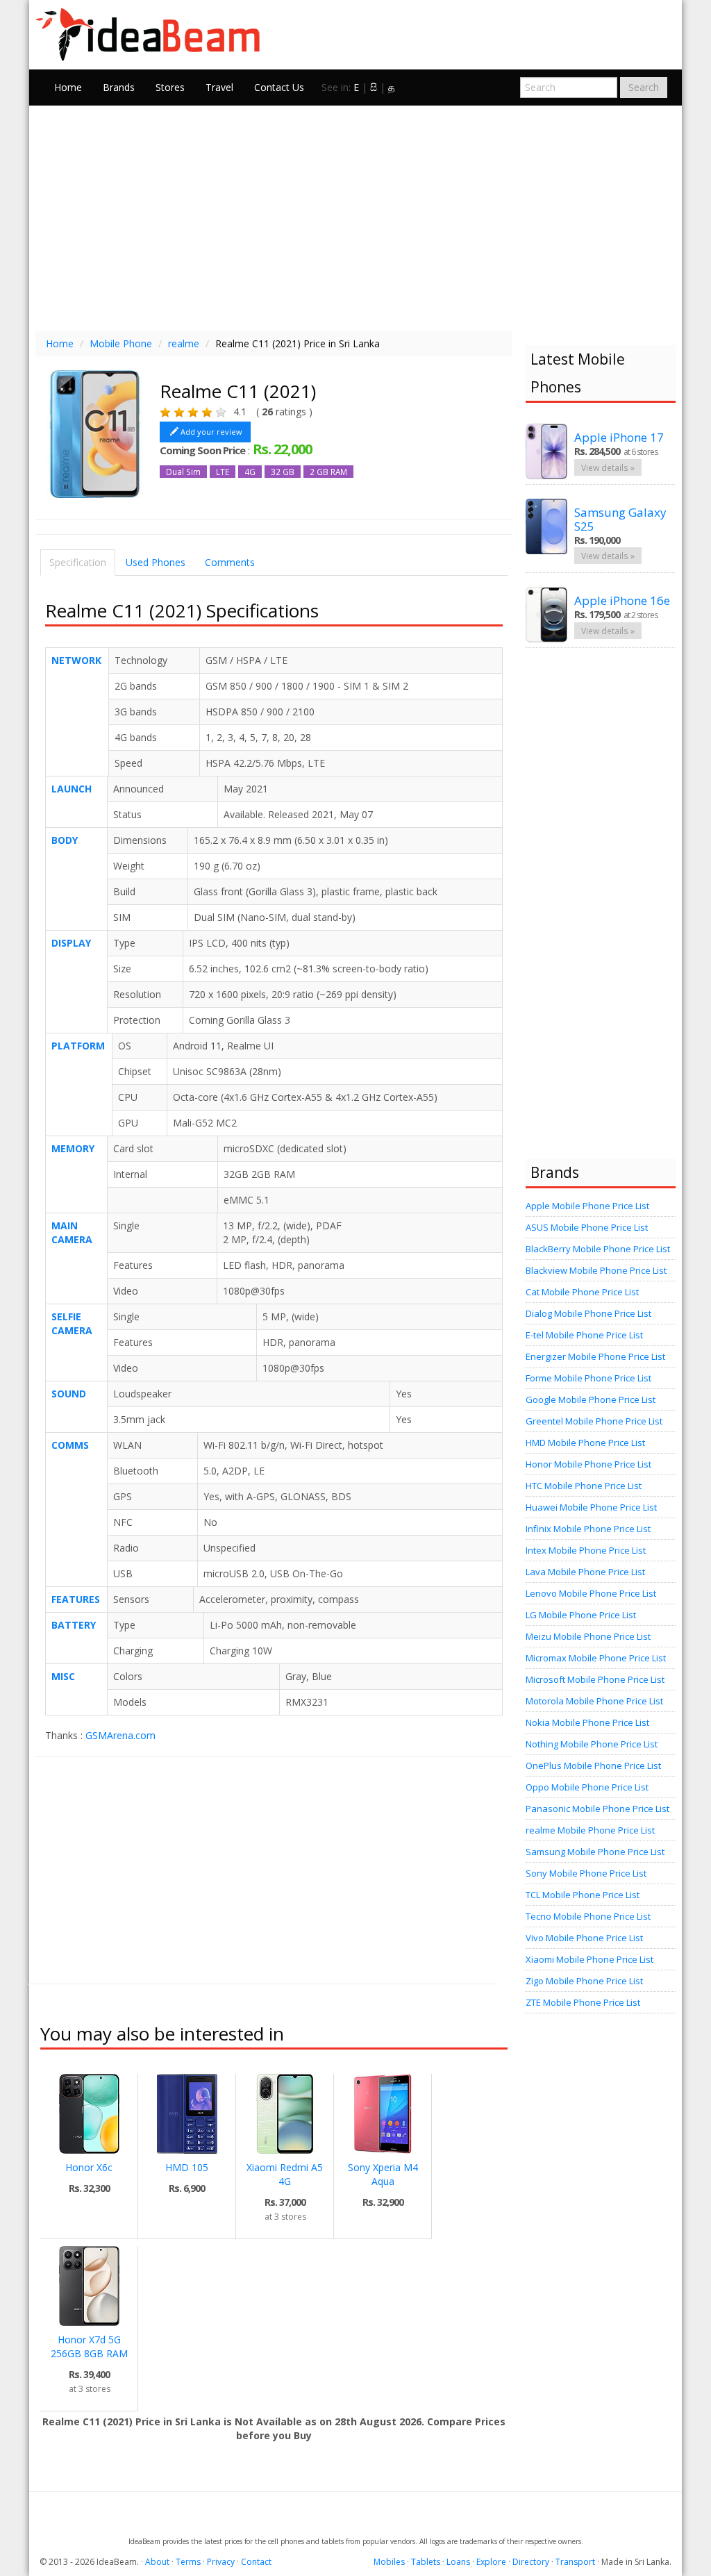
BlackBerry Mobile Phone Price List (598, 1249)
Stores (170, 87)
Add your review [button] (211, 432)
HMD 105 (187, 2167)
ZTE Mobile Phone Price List (583, 2002)
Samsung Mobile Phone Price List (595, 1852)
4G (250, 472)
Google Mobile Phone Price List (591, 1399)
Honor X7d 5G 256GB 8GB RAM (89, 2346)
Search (644, 87)
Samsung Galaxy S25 (620, 519)
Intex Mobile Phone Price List (586, 1550)
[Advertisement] (355, 217)
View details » (608, 467)
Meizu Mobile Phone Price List (588, 1636)
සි (374, 87)
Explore (491, 2562)
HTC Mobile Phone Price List (584, 1486)
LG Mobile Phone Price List (581, 1615)
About (157, 2562)
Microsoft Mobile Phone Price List (595, 1679)
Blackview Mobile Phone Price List (596, 1270)
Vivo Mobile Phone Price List (584, 1938)
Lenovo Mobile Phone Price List (591, 1593)
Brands (119, 87)
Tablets (426, 2562)
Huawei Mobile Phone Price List (591, 1507)
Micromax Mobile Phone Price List (596, 1658)
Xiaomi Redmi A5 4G (285, 2174)
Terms (188, 2562)
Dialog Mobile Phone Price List (588, 1313)
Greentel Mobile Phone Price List (594, 1421)
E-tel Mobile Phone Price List (584, 1335)
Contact (256, 2562)
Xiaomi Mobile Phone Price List (589, 1959)
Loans (458, 2562)
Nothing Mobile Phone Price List (592, 1744)
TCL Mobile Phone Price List (583, 1895)
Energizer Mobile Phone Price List (595, 1356)
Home (68, 87)
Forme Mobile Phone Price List (588, 1378)
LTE (223, 472)
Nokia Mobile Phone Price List (587, 1722)
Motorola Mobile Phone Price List (594, 1701)
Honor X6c (89, 2167)
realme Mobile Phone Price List (590, 1830)
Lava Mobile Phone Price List (585, 1572)
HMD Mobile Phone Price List (585, 1443)
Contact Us (279, 87)
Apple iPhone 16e (622, 600)
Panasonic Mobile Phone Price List (597, 1809)
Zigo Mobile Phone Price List (584, 1981)
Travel (219, 87)
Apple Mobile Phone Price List (587, 1206)
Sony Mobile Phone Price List (586, 1873)
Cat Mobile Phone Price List (582, 1292)
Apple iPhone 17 (619, 437)
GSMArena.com (120, 1735)
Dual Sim (183, 472)
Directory (531, 2562)
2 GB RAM (328, 472)
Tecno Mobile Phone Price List (588, 1916)
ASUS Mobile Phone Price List (587, 1227)
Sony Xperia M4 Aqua (383, 2174)
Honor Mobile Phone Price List (588, 1464)
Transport (575, 2562)
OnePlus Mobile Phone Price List (593, 1765)
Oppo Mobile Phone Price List (587, 1787)
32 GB (283, 472)
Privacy (221, 2562)
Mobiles (389, 2562)
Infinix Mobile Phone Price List (588, 1529)
